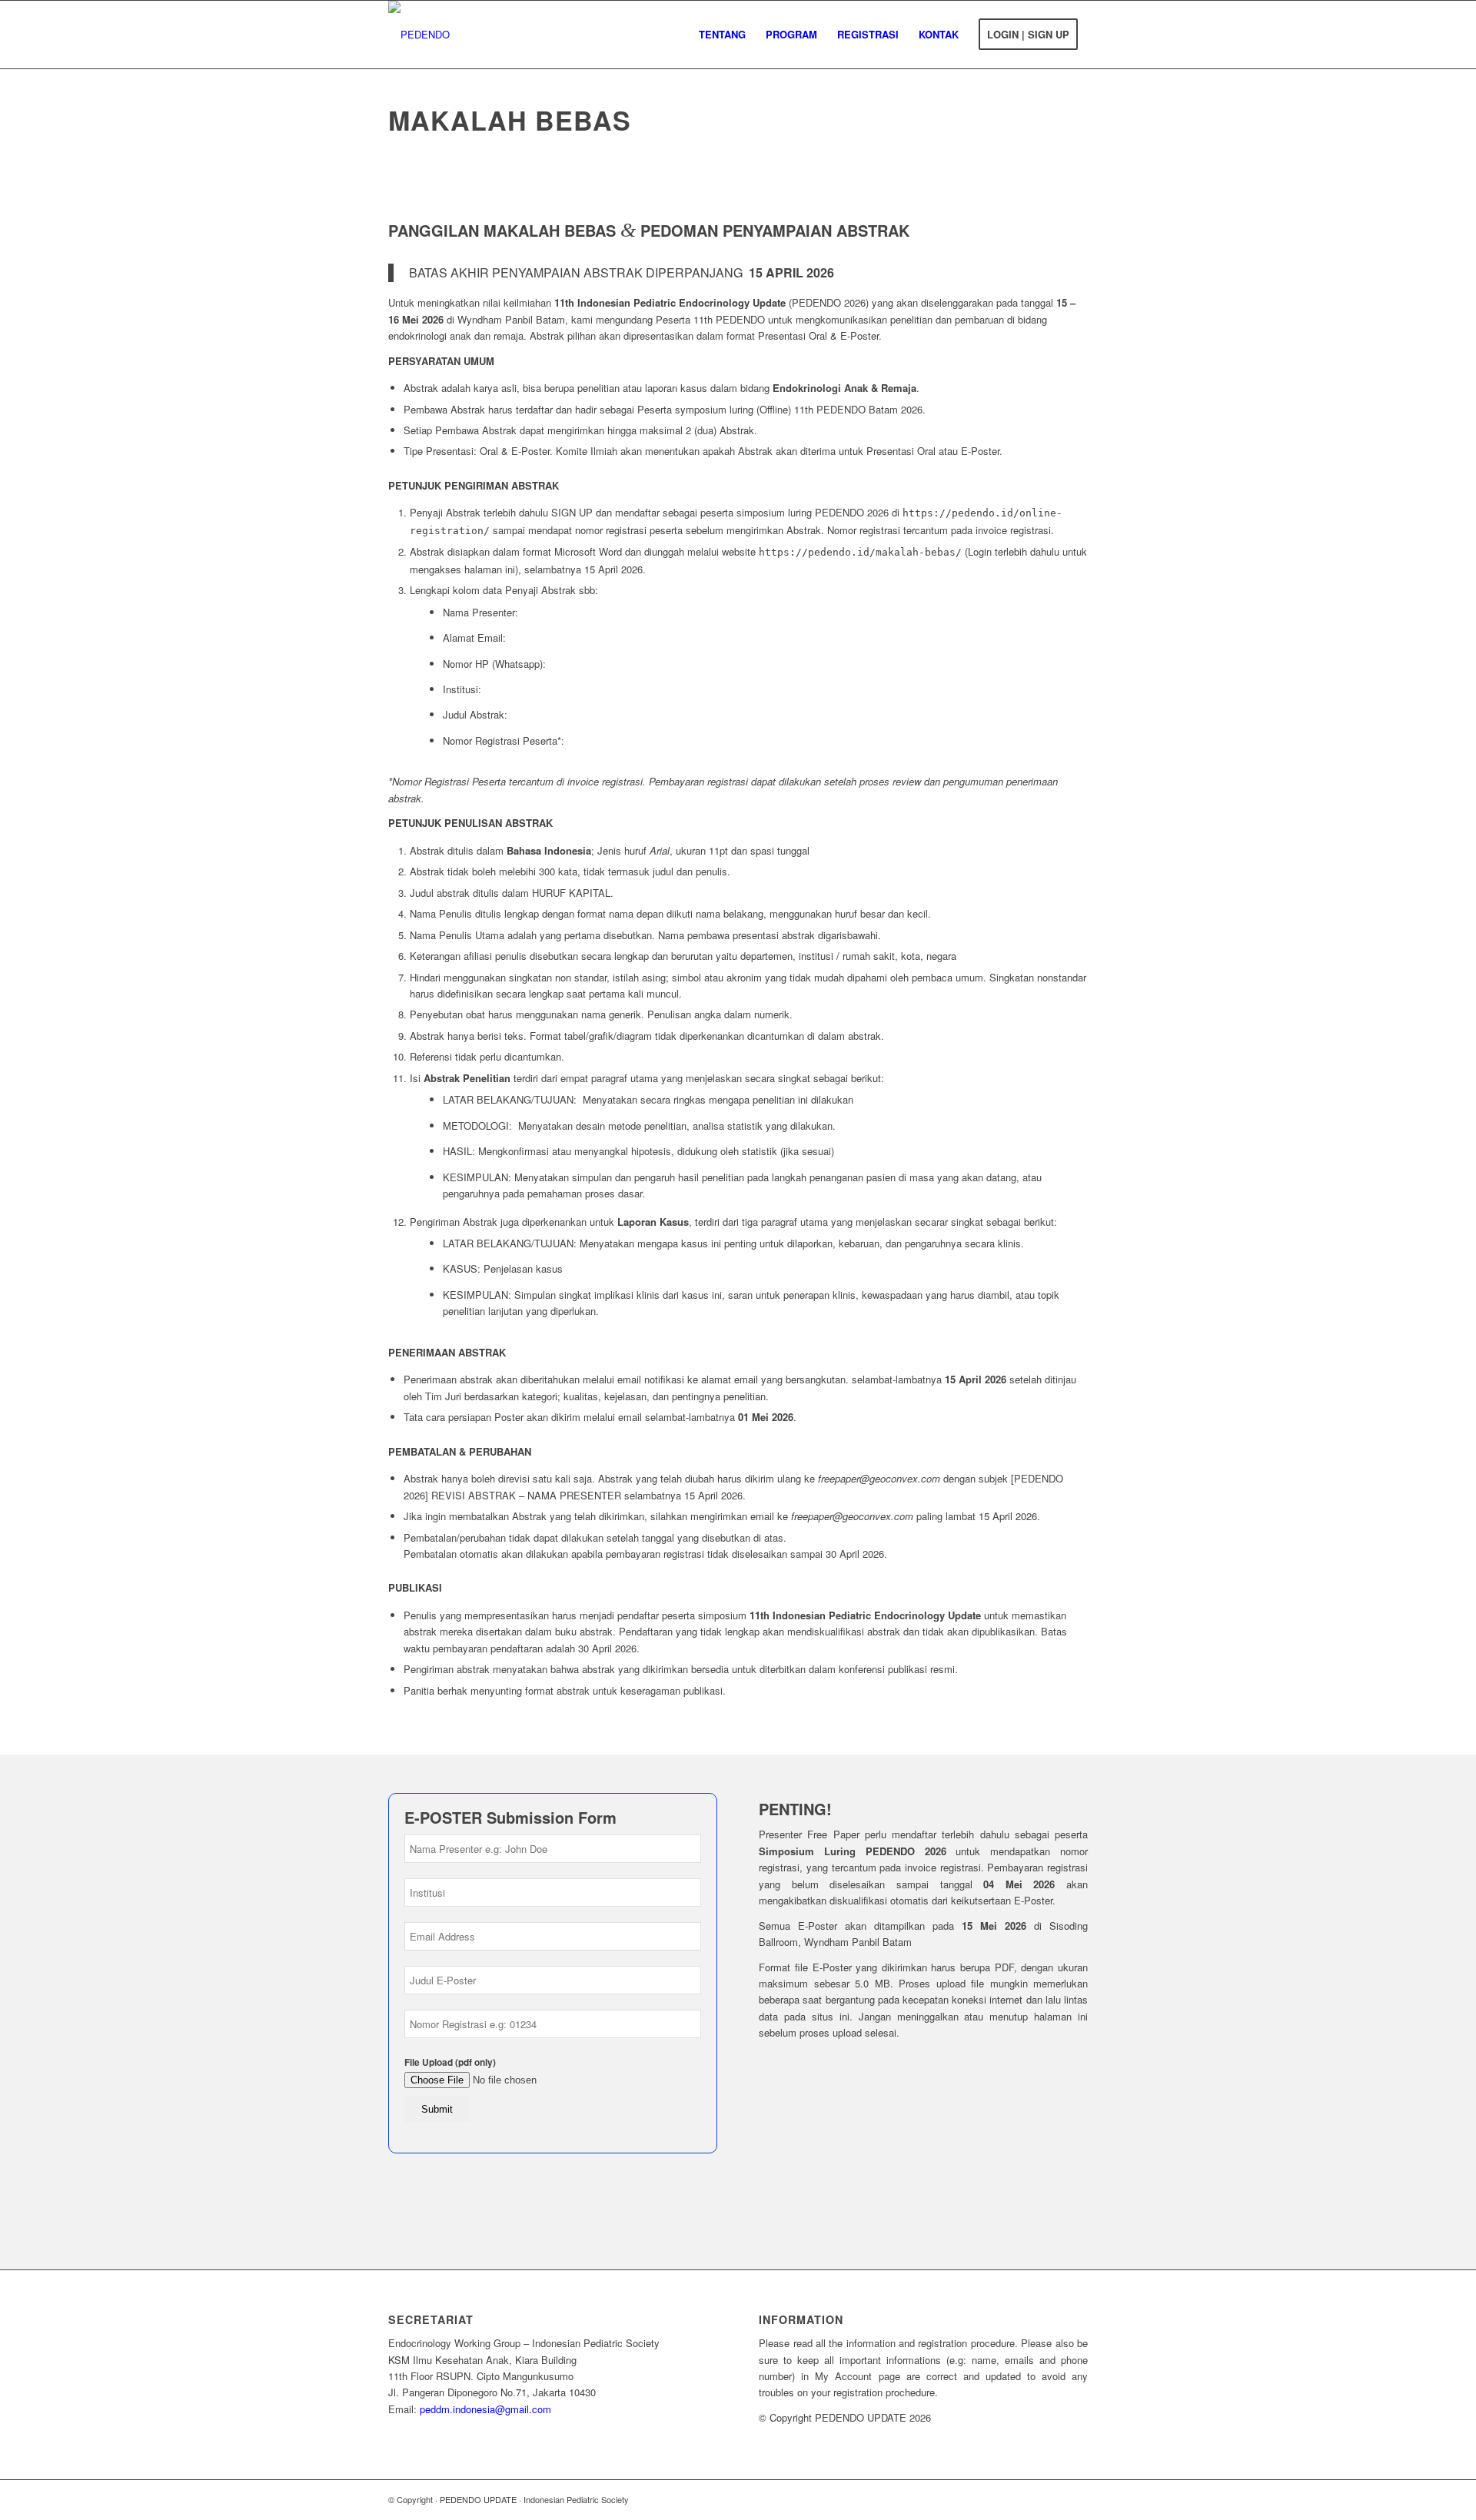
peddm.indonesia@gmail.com (485, 2409)
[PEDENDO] (419, 35)
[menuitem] (722, 35)
